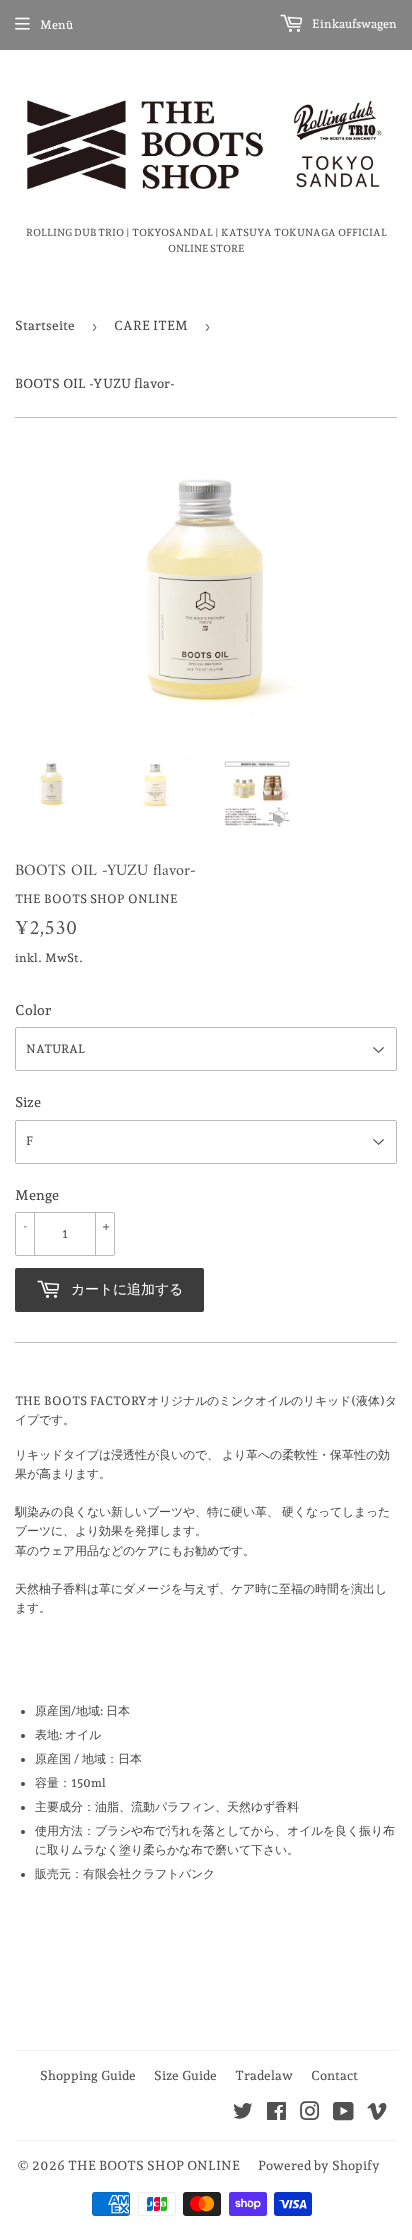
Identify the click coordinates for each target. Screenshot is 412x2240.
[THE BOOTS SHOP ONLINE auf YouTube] (343, 2115)
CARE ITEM (151, 325)
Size (28, 1102)
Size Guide (185, 2075)
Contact (334, 2075)
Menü (56, 25)
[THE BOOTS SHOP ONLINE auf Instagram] (310, 2115)
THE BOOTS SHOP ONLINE (154, 2165)
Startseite (45, 325)
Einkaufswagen (353, 24)
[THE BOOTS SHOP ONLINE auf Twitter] (243, 2115)
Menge (37, 1195)
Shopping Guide (88, 2075)
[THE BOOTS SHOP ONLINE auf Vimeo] (377, 2115)
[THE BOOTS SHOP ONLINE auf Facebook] (276, 2115)
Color (33, 1010)
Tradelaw (264, 2075)
